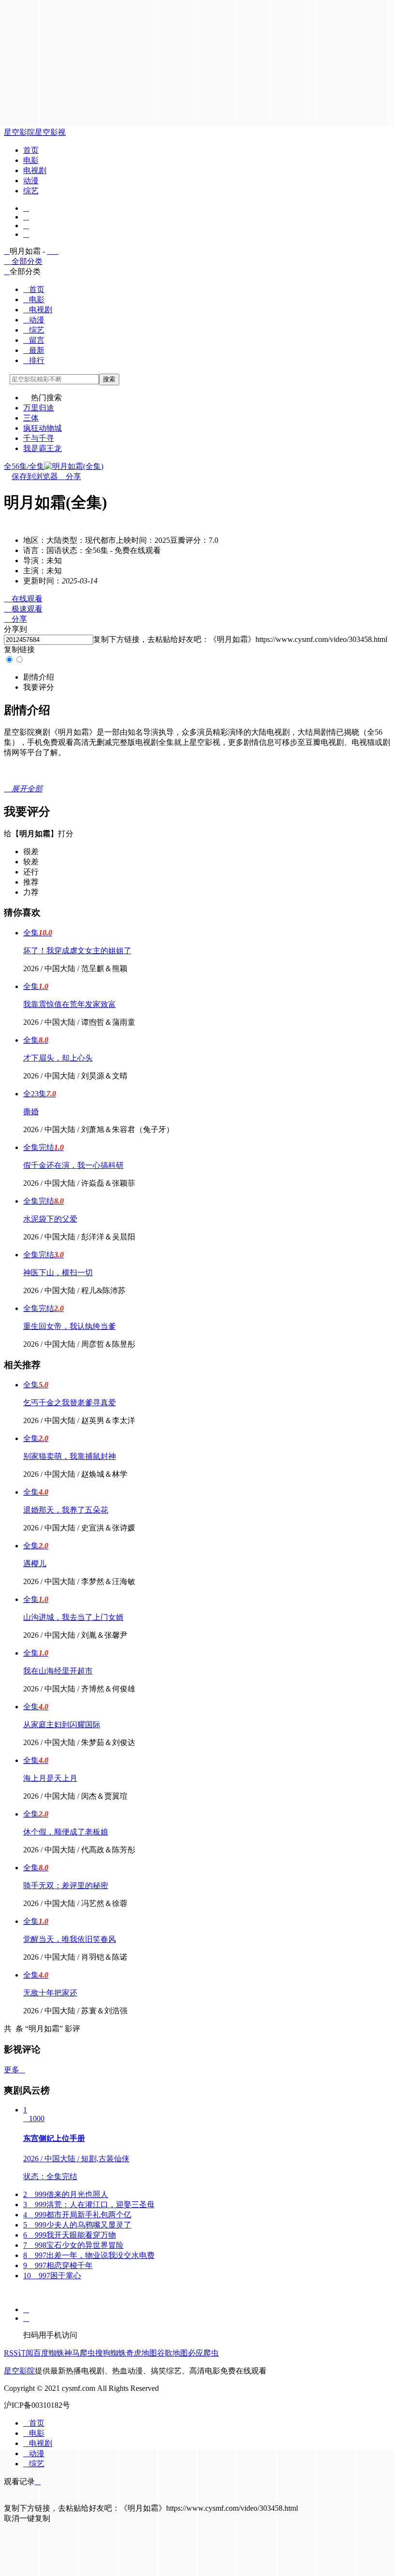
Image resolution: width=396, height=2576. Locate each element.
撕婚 (31, 1112)
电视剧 (35, 170)
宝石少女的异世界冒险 (73, 2245)
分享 (70, 476)
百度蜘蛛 (49, 2353)
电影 (31, 160)
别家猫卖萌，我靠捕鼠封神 (70, 1456)
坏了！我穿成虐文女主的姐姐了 (77, 951)
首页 (31, 150)
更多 (14, 2070)
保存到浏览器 (35, 476)
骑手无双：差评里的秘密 (66, 1885)
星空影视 (50, 132)
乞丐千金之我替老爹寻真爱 (70, 1403)
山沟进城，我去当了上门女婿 (73, 1617)
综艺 (31, 191)
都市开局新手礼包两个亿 (77, 2215)
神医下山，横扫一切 (58, 1273)
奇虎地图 (141, 2353)
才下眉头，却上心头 (58, 1058)
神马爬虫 (80, 2353)
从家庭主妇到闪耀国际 (62, 1725)
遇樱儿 (35, 1564)
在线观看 (23, 599)
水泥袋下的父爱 (50, 1219)
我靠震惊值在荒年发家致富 (70, 1004)
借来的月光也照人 (66, 2194)
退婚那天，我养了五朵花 (66, 1510)
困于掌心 (52, 2276)
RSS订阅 (19, 2353)
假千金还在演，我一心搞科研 (73, 1165)
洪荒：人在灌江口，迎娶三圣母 (89, 2205)
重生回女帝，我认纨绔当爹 (70, 1326)
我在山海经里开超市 (58, 1671)
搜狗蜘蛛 (111, 2353)
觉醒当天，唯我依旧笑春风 (70, 1939)
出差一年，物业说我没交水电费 (89, 2255)
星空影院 (19, 132)
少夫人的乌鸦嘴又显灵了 (77, 2225)
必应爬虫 (203, 2353)
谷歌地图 (172, 2353)
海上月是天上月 (50, 1778)
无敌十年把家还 (50, 1993)
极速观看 (23, 609)
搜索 (109, 379)
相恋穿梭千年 (58, 2265)
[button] (39, 677)
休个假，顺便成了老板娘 (66, 1832)
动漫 (31, 181)
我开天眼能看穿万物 (70, 2235)
